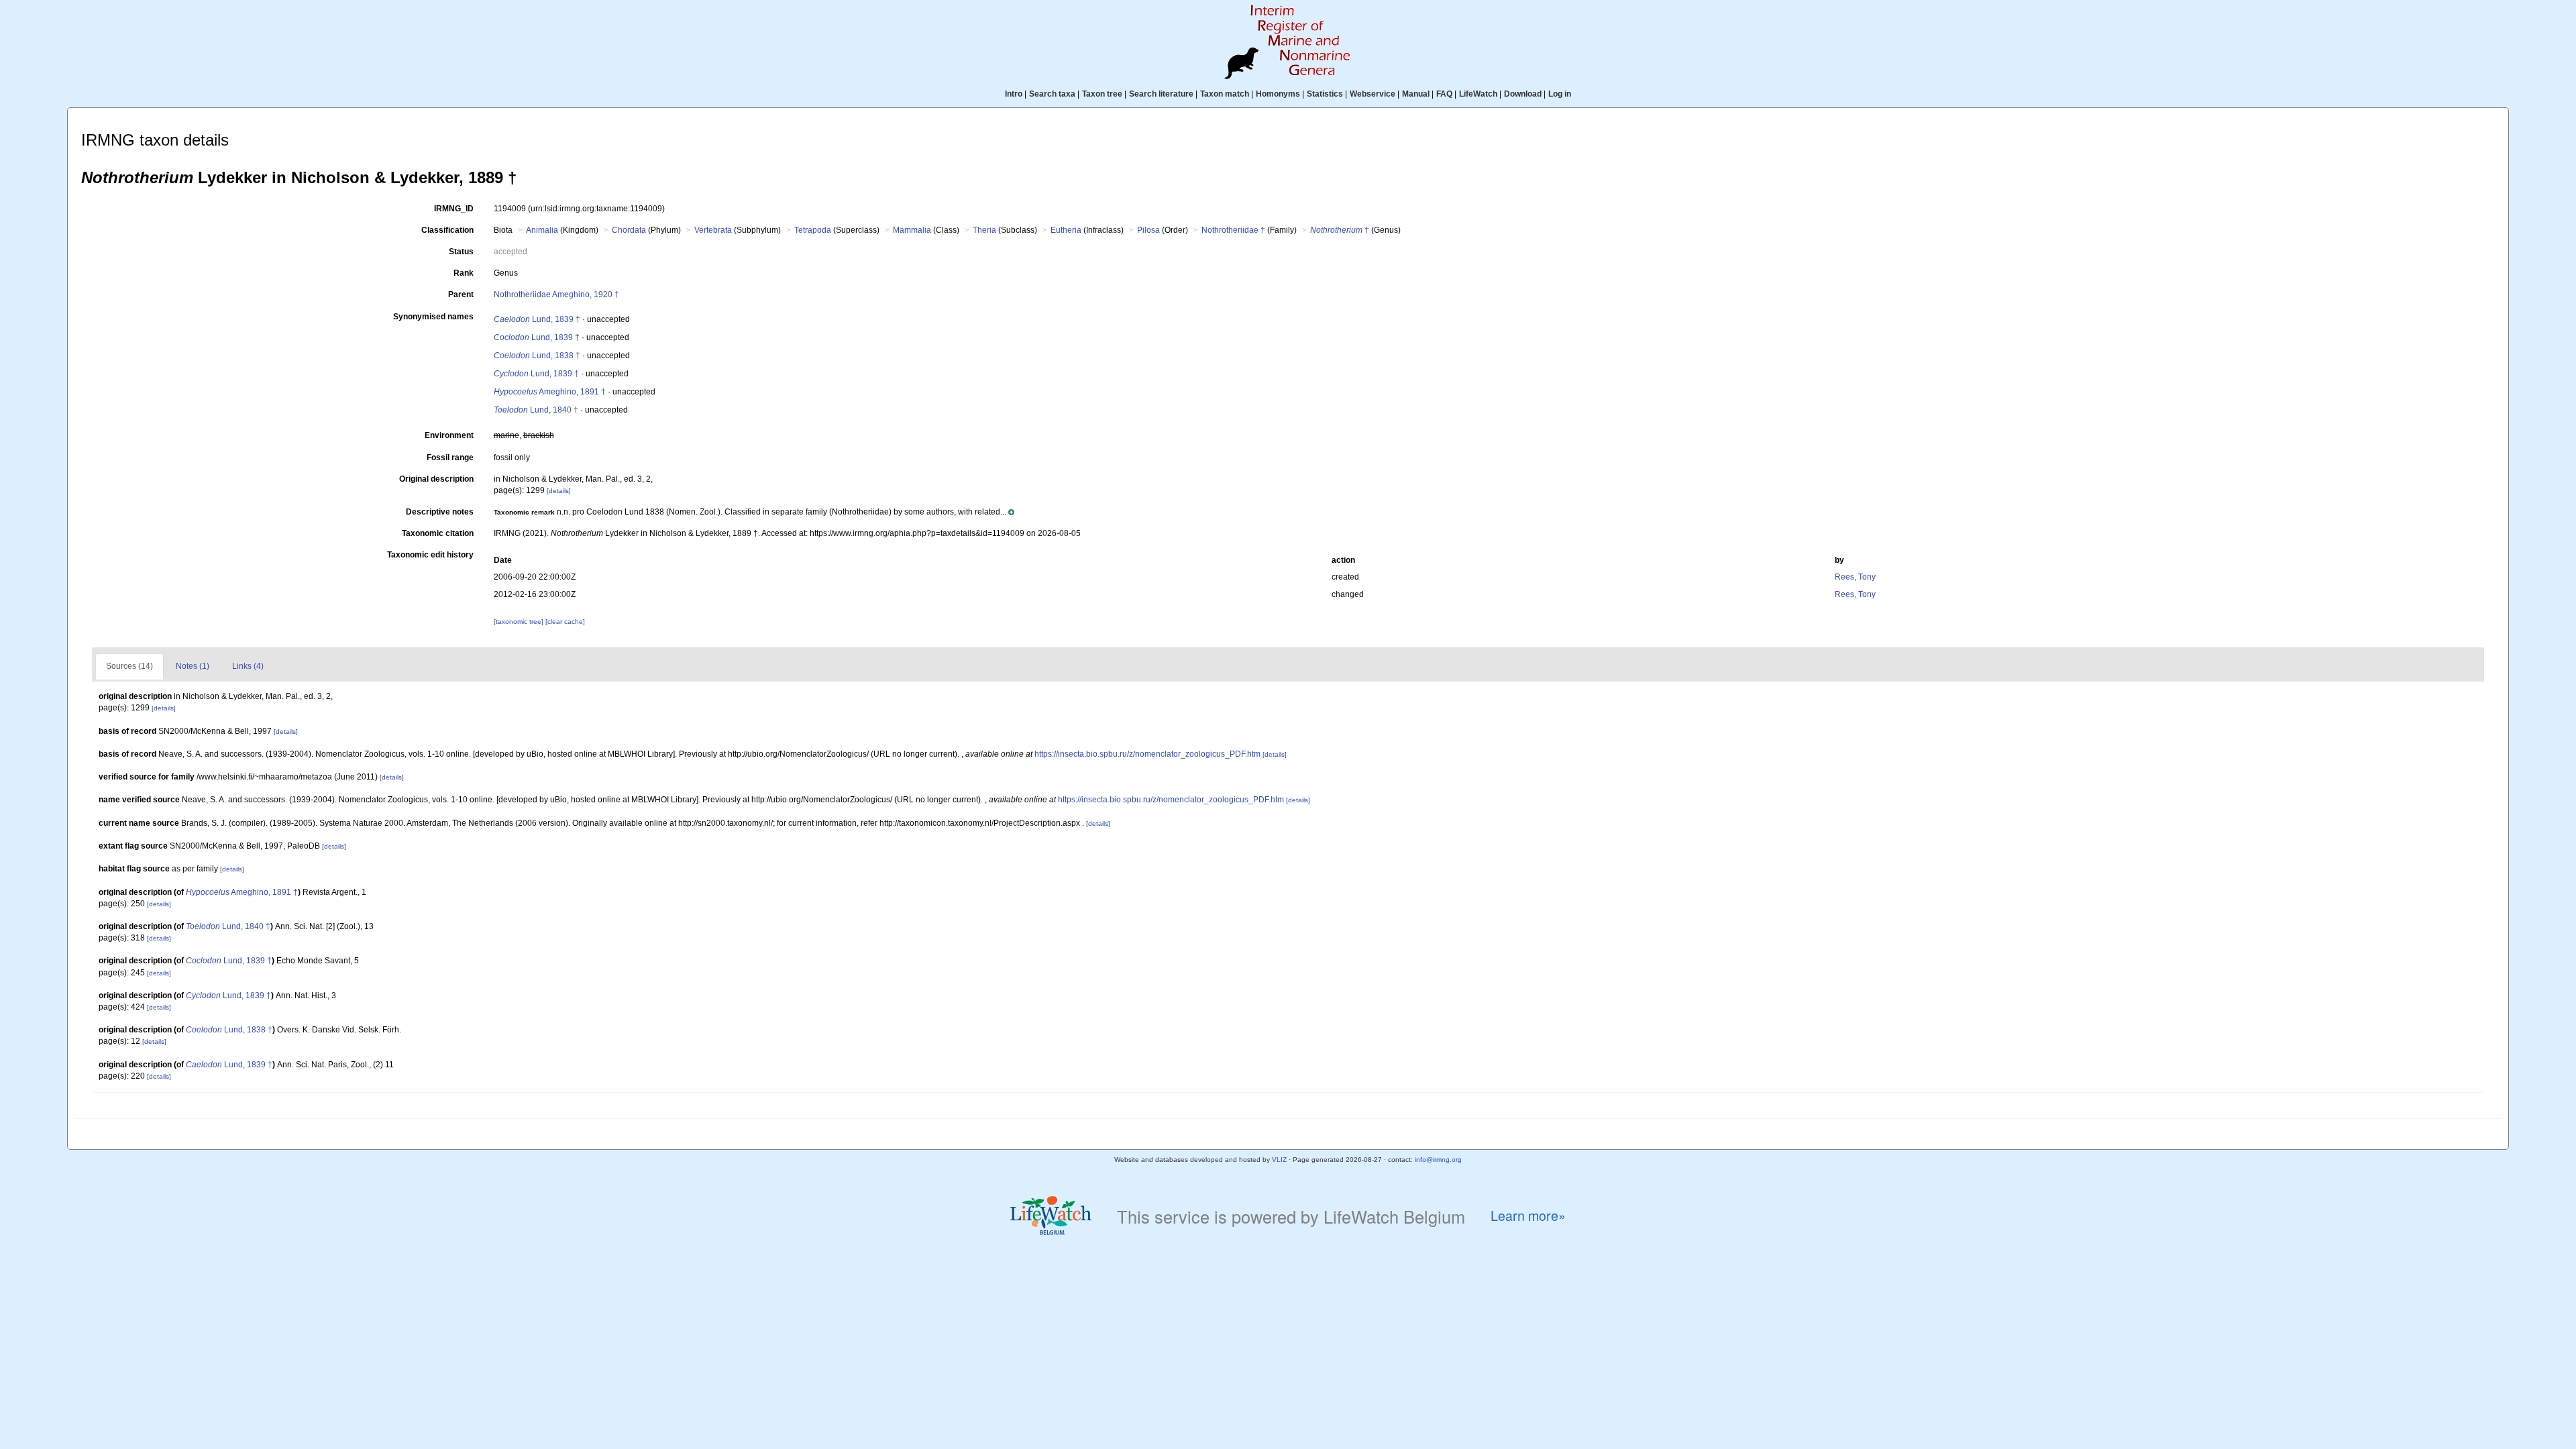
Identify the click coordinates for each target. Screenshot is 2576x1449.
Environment (449, 435)
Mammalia (912, 230)
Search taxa (1052, 94)
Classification (447, 230)
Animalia (542, 230)
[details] (559, 491)
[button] (754, 512)
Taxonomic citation (438, 533)
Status (461, 252)
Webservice (1373, 94)
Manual (1416, 94)
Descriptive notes (440, 512)
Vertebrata (713, 230)
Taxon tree (1102, 94)
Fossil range (450, 458)
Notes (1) (193, 666)
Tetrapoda (813, 230)
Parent (461, 294)
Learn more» (1528, 1216)
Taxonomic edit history (430, 555)
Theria (984, 230)
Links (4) (248, 666)
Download (1523, 94)
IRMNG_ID (454, 209)
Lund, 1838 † (537, 356)
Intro (1014, 94)
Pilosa (1148, 230)
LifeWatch (1478, 94)
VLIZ (1279, 1160)
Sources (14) (129, 666)
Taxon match (1225, 94)
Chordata (629, 230)
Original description (436, 479)
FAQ (1444, 94)
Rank (464, 273)
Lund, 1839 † (537, 319)
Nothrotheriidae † (1233, 230)
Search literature (1161, 94)
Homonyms (1278, 94)
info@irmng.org (1438, 1160)
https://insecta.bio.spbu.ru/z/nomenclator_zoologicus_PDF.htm (1147, 754)
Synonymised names (433, 317)
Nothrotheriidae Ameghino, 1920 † (556, 294)
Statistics (1325, 94)
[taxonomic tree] (520, 622)
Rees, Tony (1855, 577)
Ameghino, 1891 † (550, 392)
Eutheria (1066, 230)
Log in (1560, 94)
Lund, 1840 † (536, 410)
